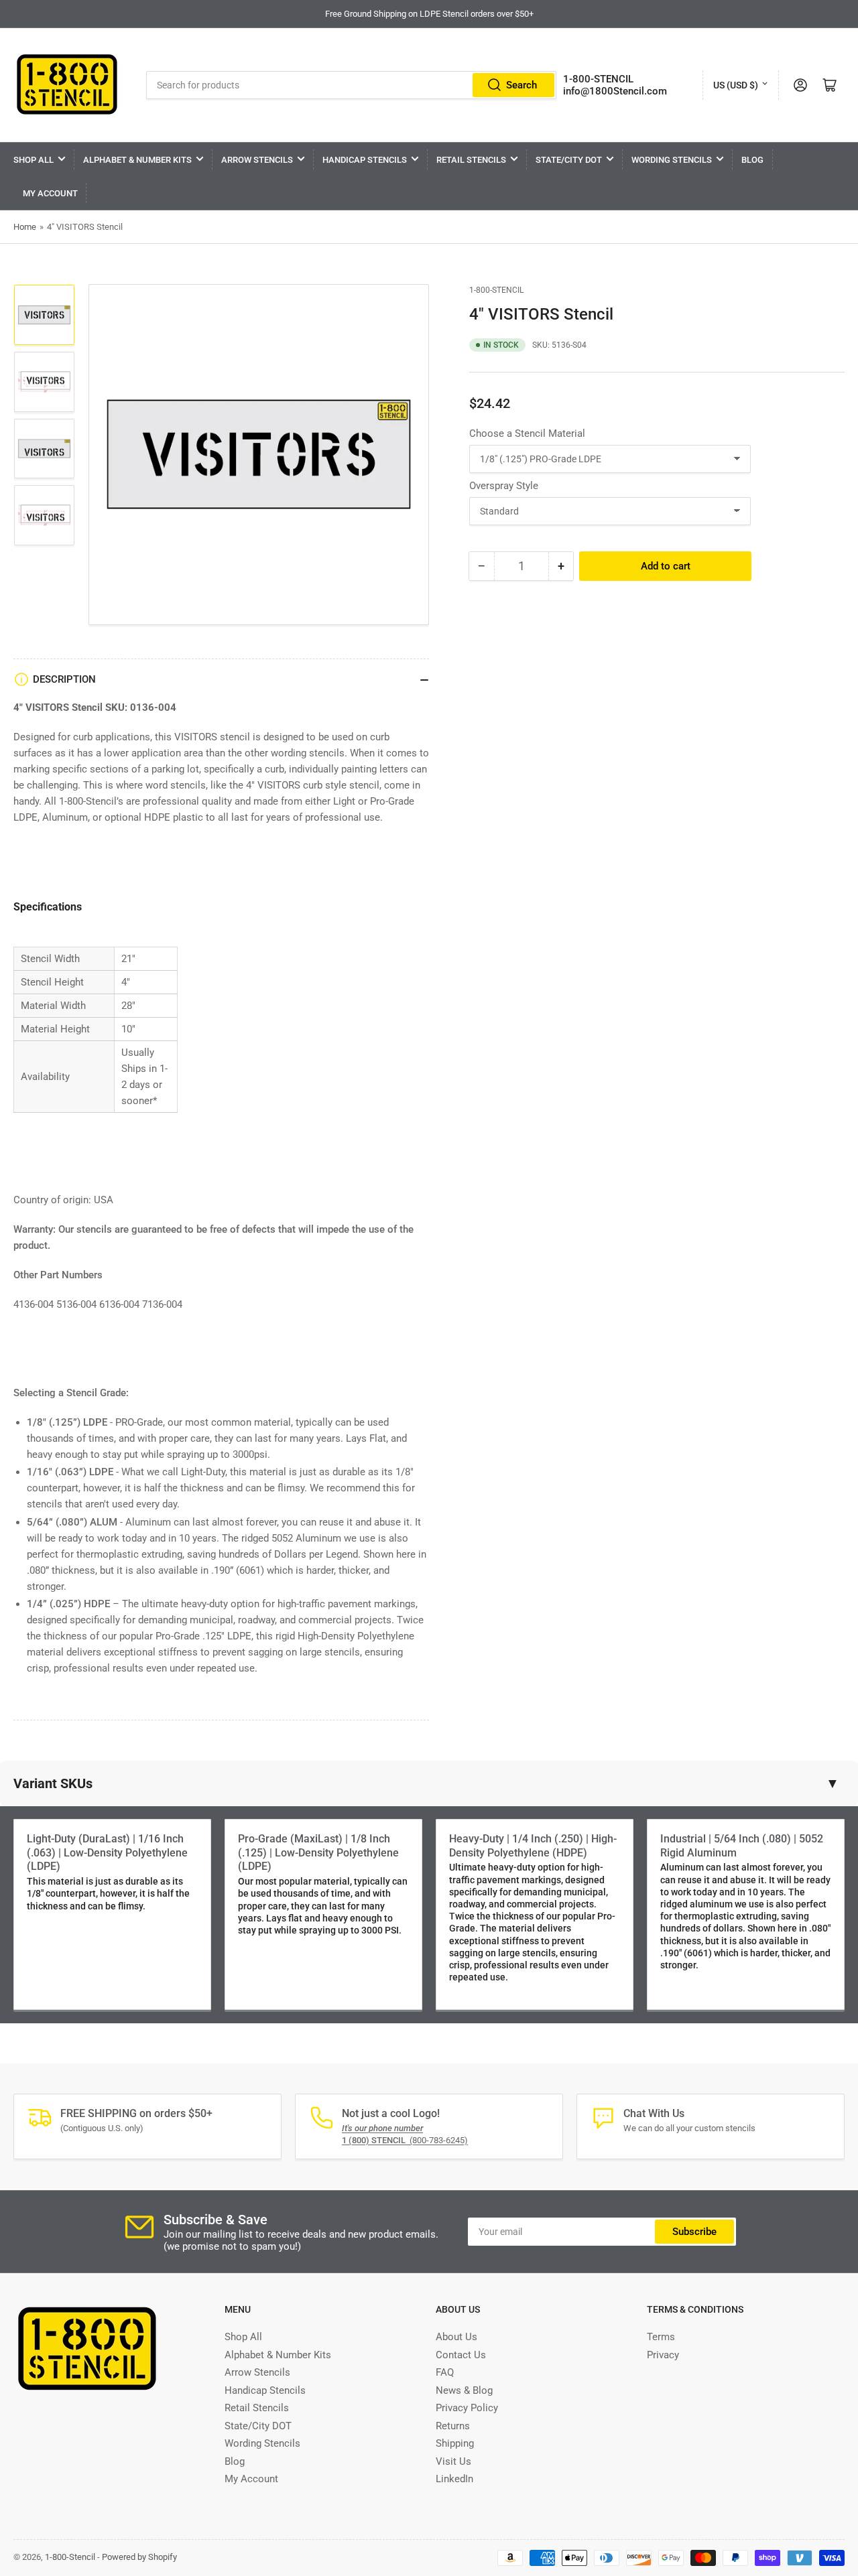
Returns (453, 2426)
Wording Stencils (672, 160)
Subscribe (694, 2232)
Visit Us (453, 2461)
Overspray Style (504, 485)
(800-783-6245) (405, 2140)
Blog (752, 160)
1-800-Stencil (496, 290)
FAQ (445, 2372)
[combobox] (352, 85)
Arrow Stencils (257, 160)
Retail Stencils (471, 160)
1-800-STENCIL (598, 79)
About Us (456, 2337)
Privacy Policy (467, 2408)
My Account (50, 193)
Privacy (663, 2355)
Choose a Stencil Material (527, 433)
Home (25, 227)
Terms (661, 2337)
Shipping (455, 2443)
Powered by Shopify (139, 2557)
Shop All (34, 160)
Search (522, 85)
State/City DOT (569, 160)
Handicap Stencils (365, 160)
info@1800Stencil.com (615, 91)
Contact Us (461, 2355)
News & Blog (464, 2390)
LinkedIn (454, 2479)
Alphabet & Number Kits (137, 160)
